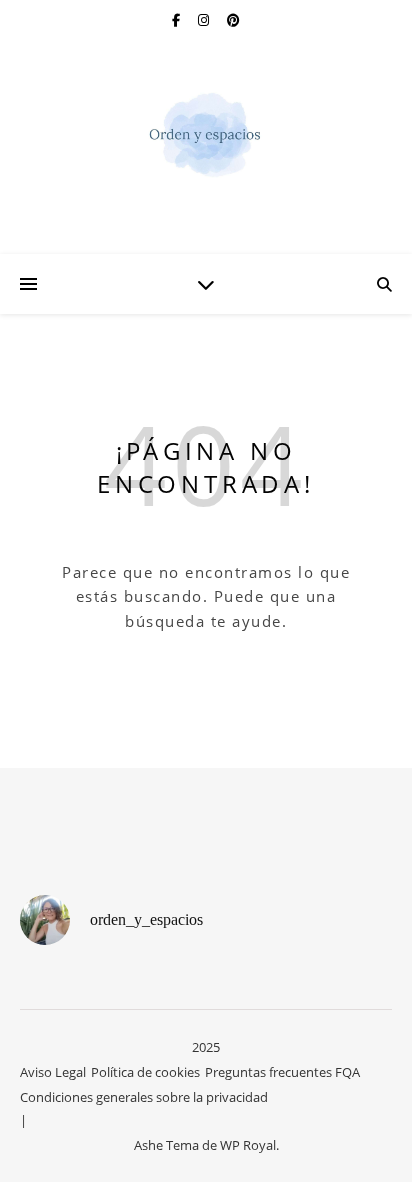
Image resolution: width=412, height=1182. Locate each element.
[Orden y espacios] (206, 134)
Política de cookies (145, 1072)
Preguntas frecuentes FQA (282, 1072)
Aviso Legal (53, 1072)
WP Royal (248, 1145)
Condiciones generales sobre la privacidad (144, 1097)
